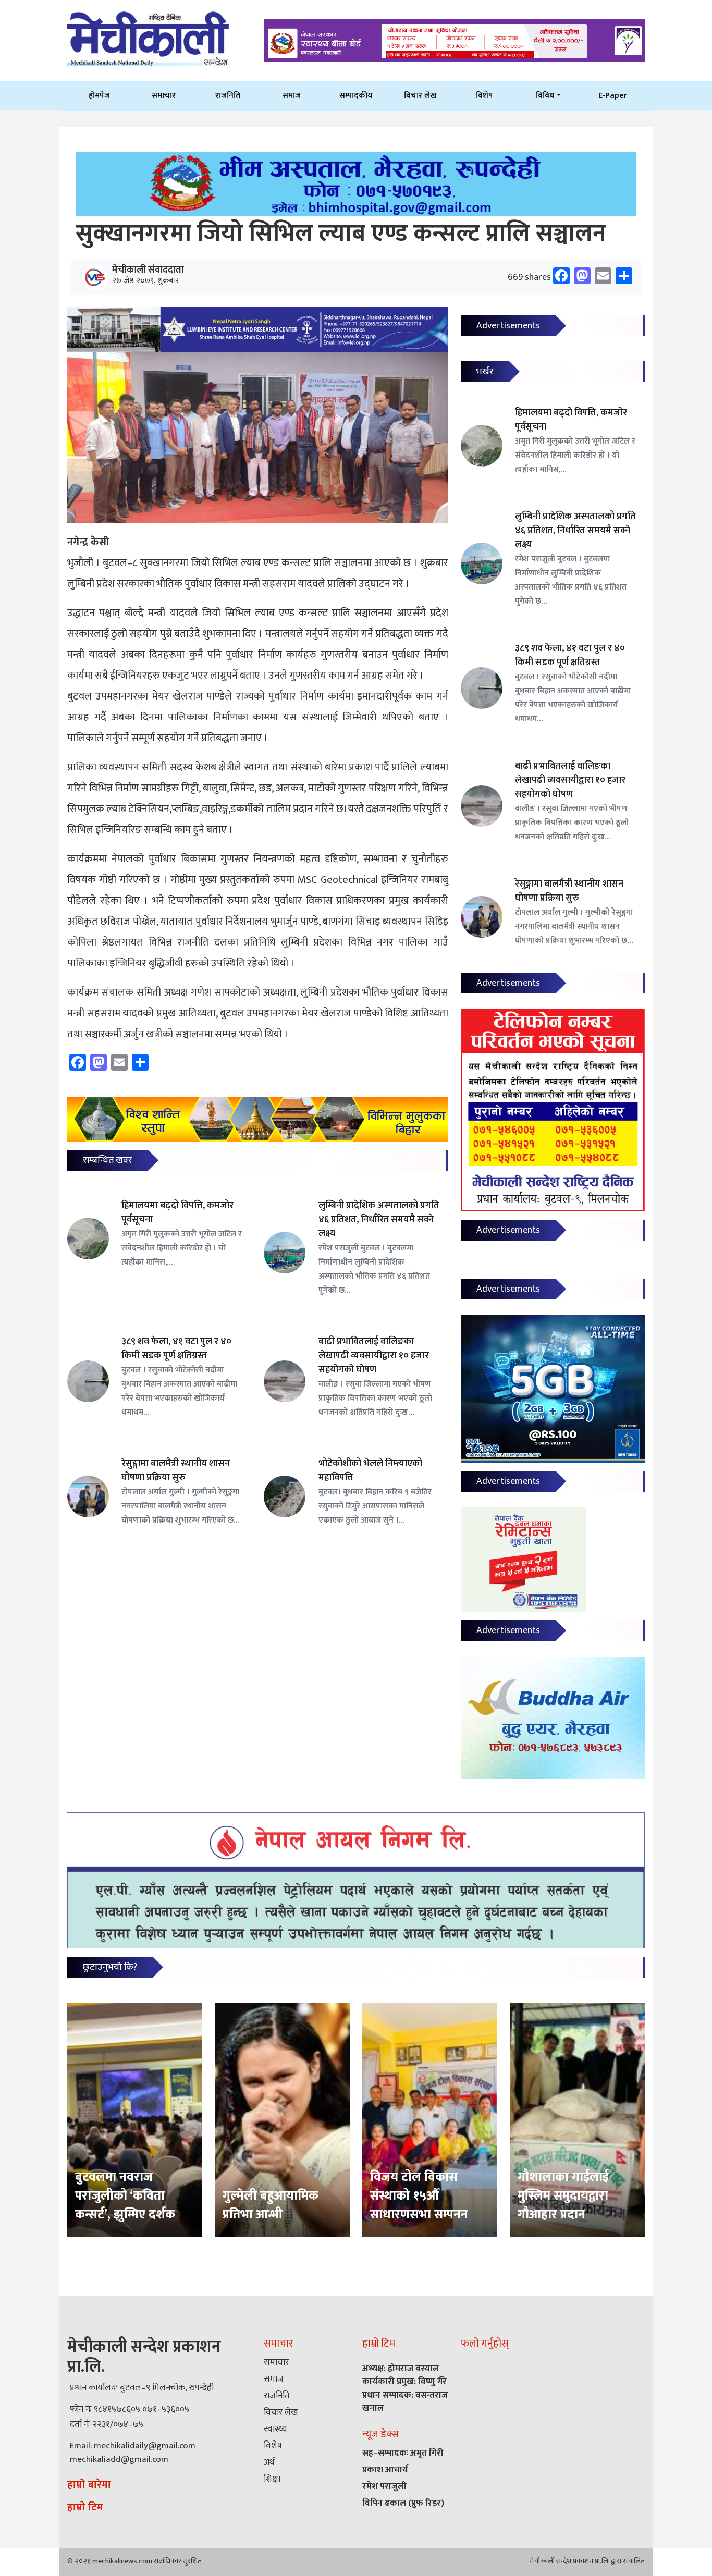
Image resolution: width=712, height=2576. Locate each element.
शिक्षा (272, 2479)
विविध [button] (545, 95)
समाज (292, 95)
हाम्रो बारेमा (89, 2485)
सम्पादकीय (356, 95)
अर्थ (269, 2462)
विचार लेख (420, 95)
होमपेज (99, 95)
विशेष (484, 95)
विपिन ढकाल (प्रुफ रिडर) (403, 2503)
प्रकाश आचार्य (385, 2470)
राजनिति (228, 95)
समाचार (164, 95)
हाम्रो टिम (85, 2507)
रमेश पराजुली (384, 2486)
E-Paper (613, 95)
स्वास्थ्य (275, 2429)
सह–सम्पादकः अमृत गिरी (403, 2453)
